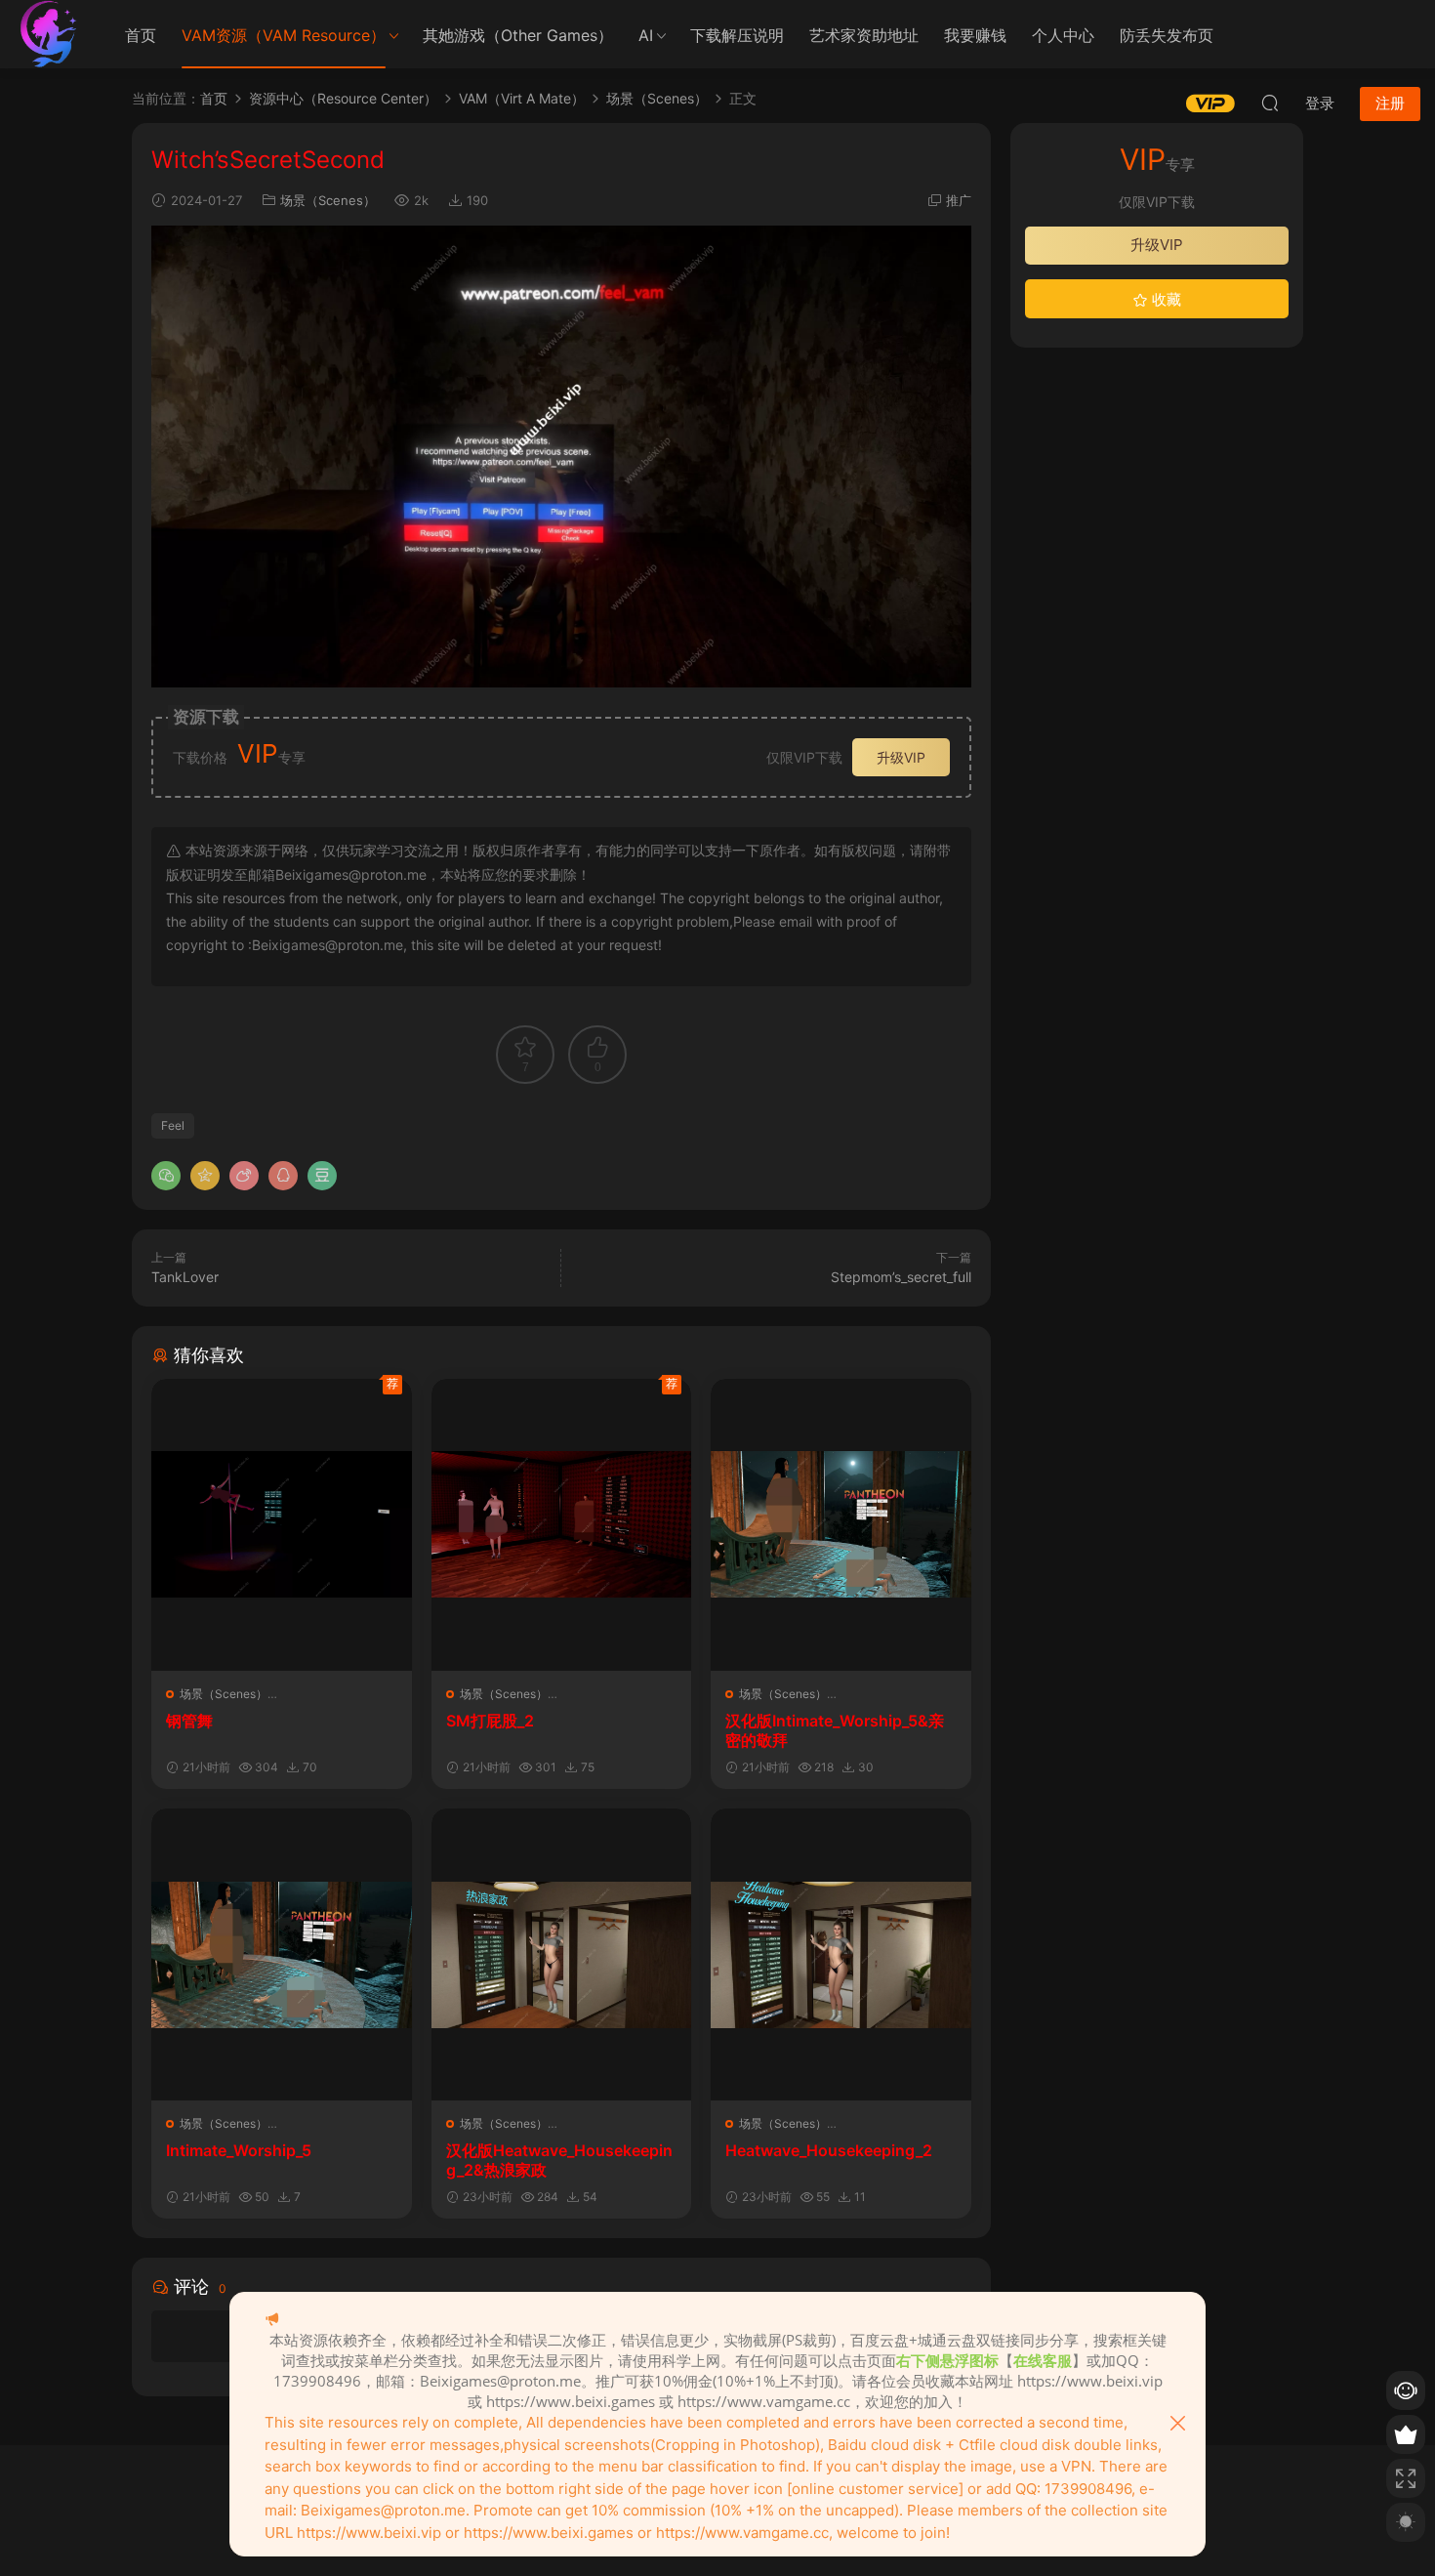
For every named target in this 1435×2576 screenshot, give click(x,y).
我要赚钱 (975, 35)
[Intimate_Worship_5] (282, 1954)
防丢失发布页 (1167, 35)
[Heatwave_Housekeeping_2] (841, 1954)
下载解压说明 (737, 35)
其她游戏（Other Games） (518, 35)
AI (646, 35)
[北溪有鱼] (49, 34)
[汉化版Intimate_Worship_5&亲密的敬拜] (841, 1525)
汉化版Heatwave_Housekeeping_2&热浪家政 (559, 2160)
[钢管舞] (282, 1525)
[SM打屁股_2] (562, 1525)
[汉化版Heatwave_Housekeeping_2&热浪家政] (562, 1954)
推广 (959, 200)
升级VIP (901, 757)
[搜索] (1270, 103)
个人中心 (1063, 35)
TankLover (185, 1277)
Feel (173, 1125)
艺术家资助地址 (864, 35)
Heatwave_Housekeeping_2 (829, 2150)
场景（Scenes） (328, 200)
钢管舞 (189, 1721)
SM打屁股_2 (490, 1721)
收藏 (1165, 299)
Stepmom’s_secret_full (901, 1277)
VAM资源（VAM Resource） (284, 35)
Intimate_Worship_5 (239, 2150)
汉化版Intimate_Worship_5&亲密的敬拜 (835, 1730)
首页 (141, 35)
